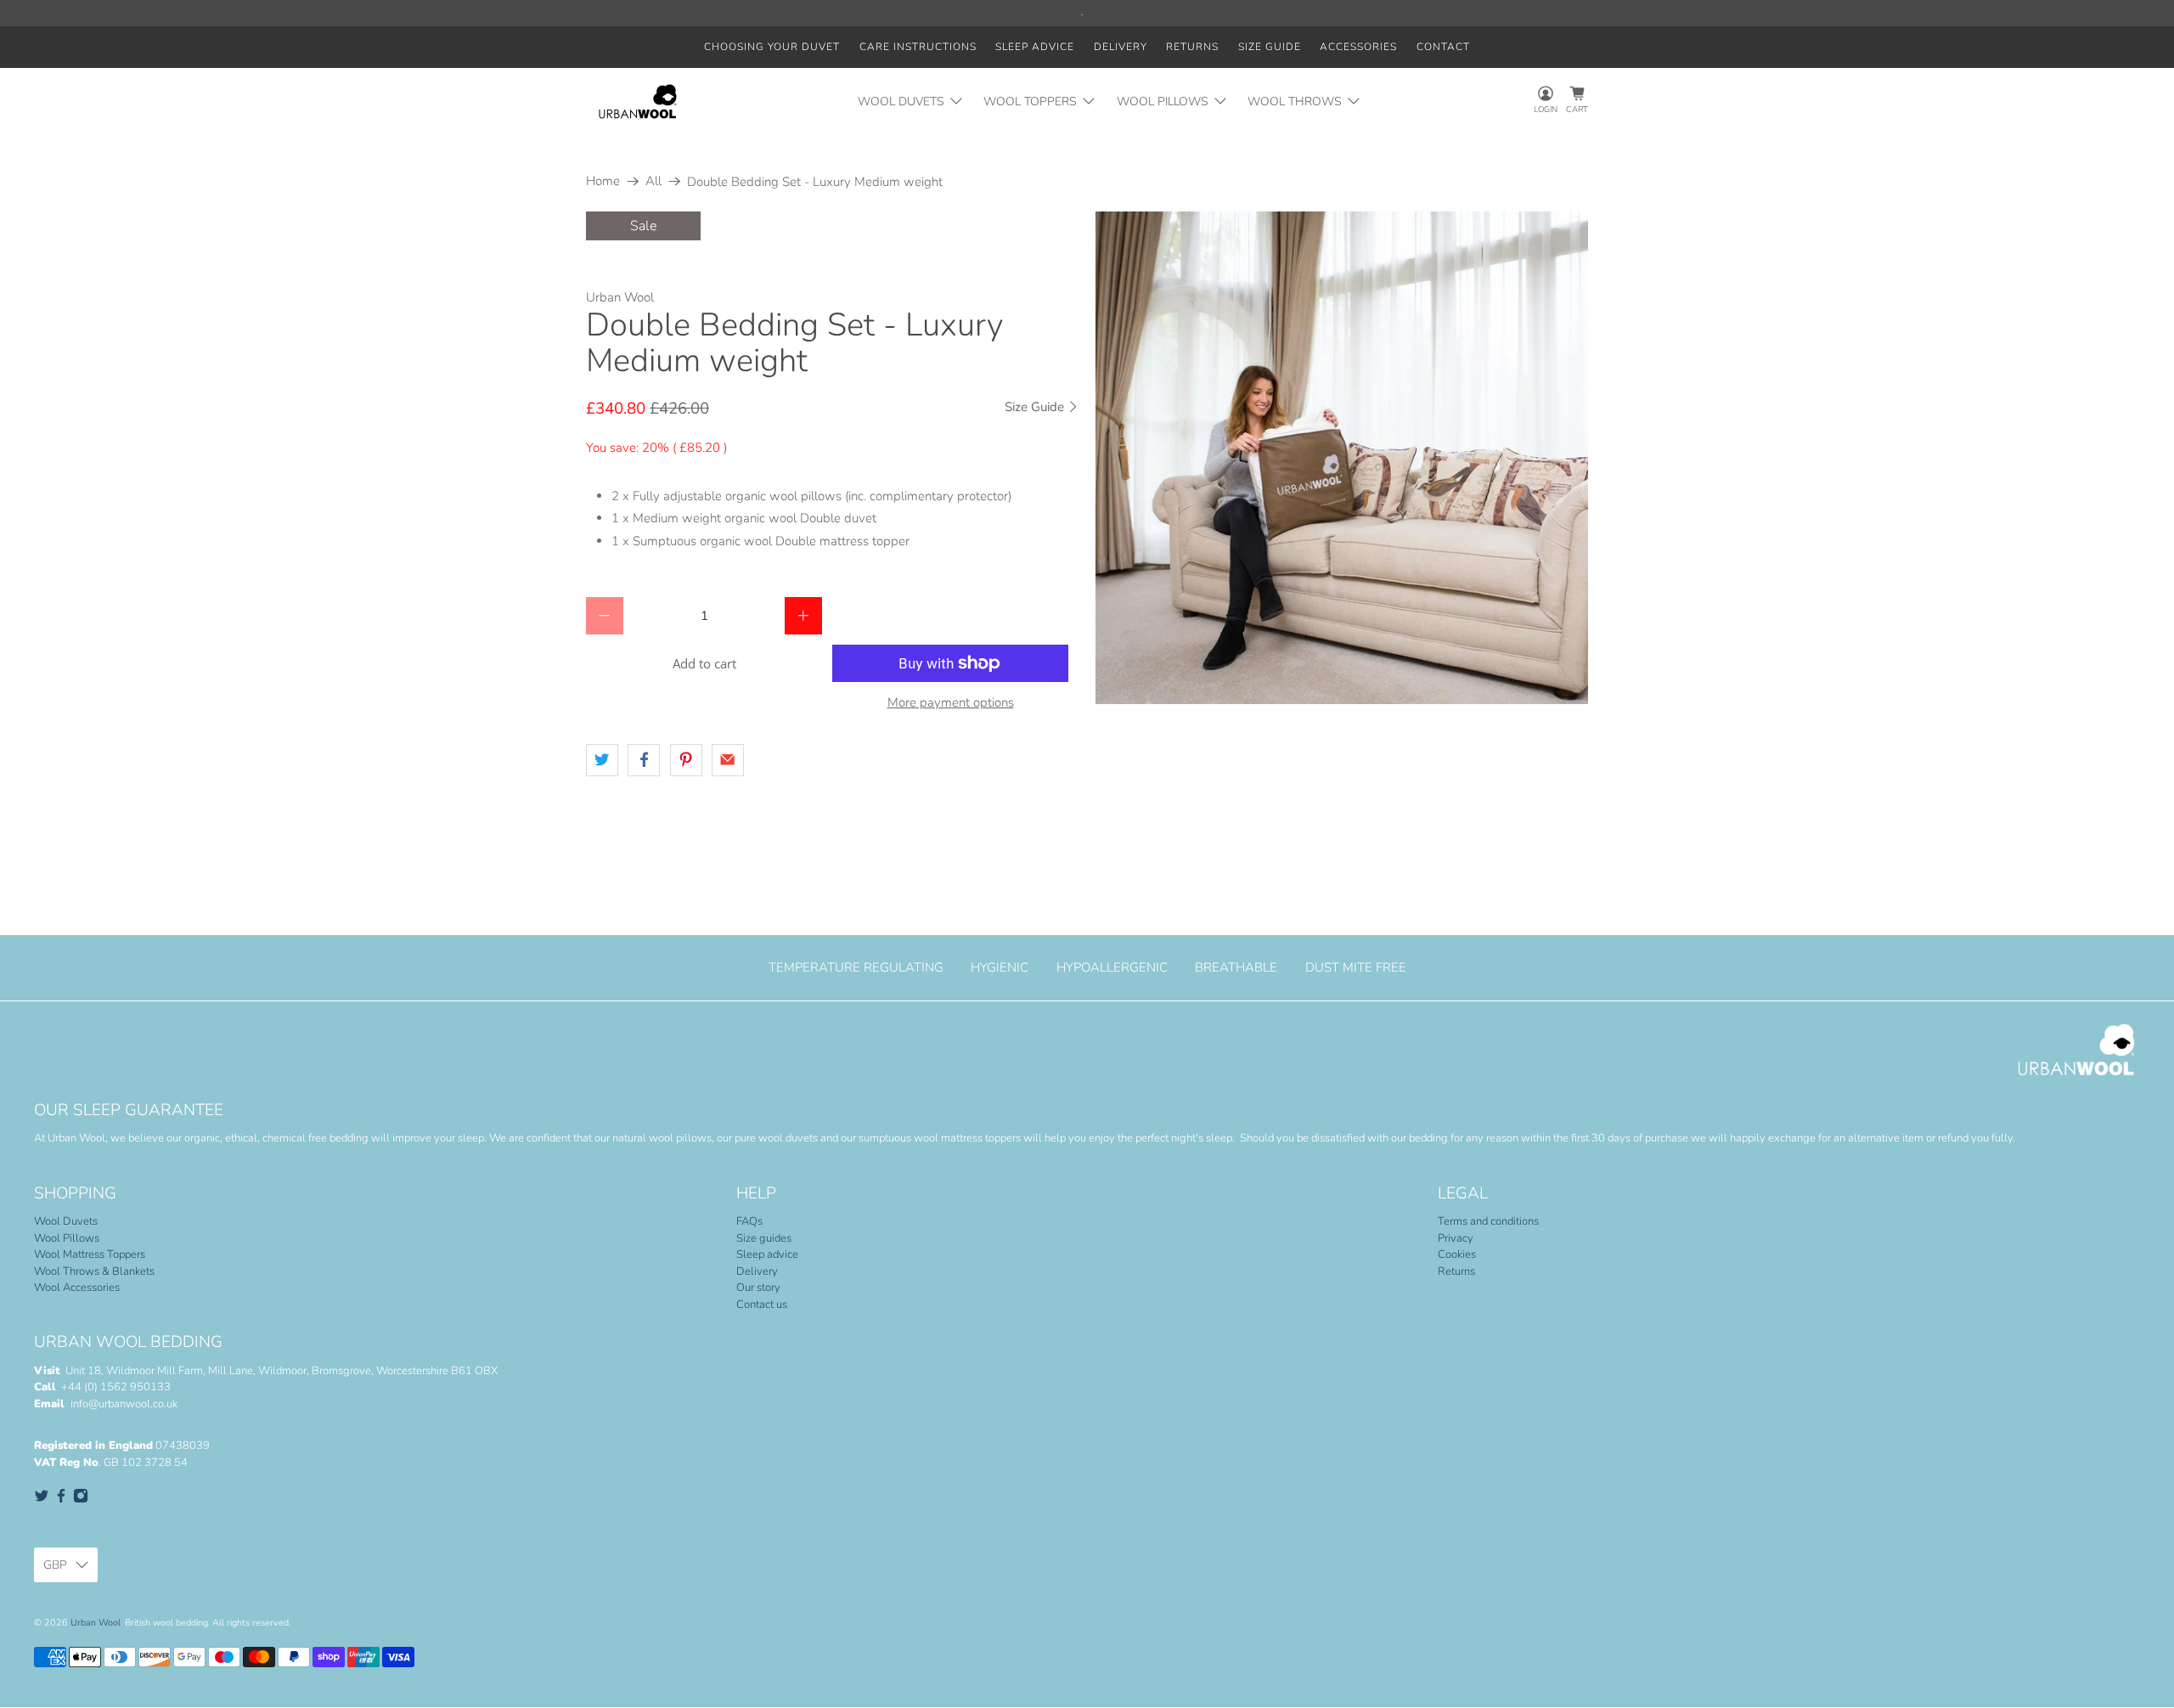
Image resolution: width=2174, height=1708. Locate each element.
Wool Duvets (66, 1221)
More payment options (951, 702)
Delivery (1121, 47)
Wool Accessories (77, 1288)
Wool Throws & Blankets (94, 1271)
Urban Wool (620, 297)
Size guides (764, 1238)
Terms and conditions (1488, 1221)
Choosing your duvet (772, 47)
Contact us (762, 1305)
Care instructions (918, 47)
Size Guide (1036, 407)
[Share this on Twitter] (602, 760)
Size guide (1270, 47)
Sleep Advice (1035, 47)
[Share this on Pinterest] (686, 760)
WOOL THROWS (1295, 101)
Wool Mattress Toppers (90, 1254)
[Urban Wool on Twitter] (42, 1500)
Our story (758, 1288)
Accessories (1358, 47)
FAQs (749, 1221)
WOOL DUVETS (901, 101)
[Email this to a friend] (728, 760)
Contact (1443, 47)
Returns (1192, 47)
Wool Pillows (67, 1238)
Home (603, 181)
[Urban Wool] (638, 101)
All (653, 181)
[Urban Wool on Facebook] (61, 1500)
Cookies (1457, 1254)
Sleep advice (767, 1254)
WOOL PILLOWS (1163, 101)
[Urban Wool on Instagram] (81, 1500)
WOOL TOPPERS (1030, 101)
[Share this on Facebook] (644, 760)
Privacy (1456, 1238)
